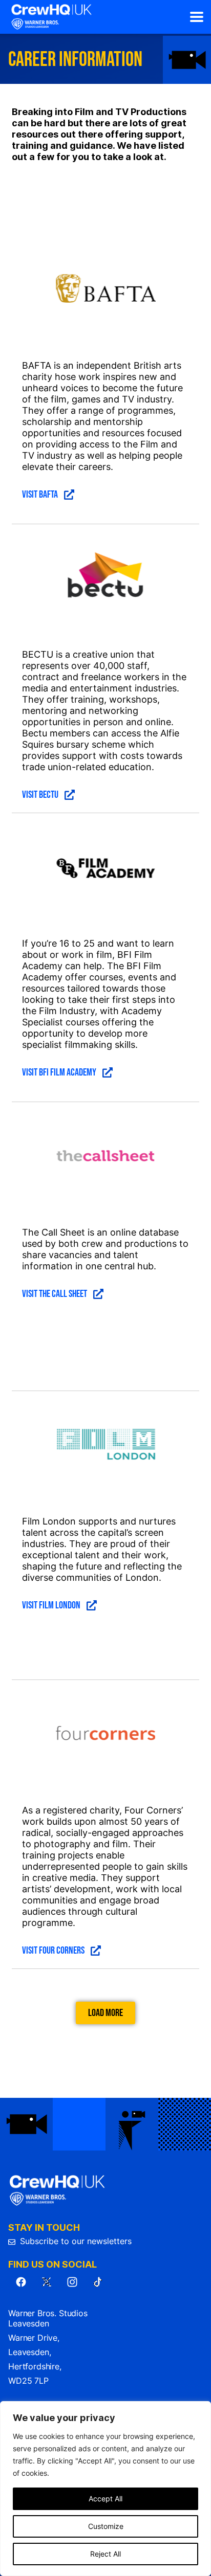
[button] (196, 17)
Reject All (105, 2554)
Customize (106, 2526)
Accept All (105, 2499)
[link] (51, 17)
